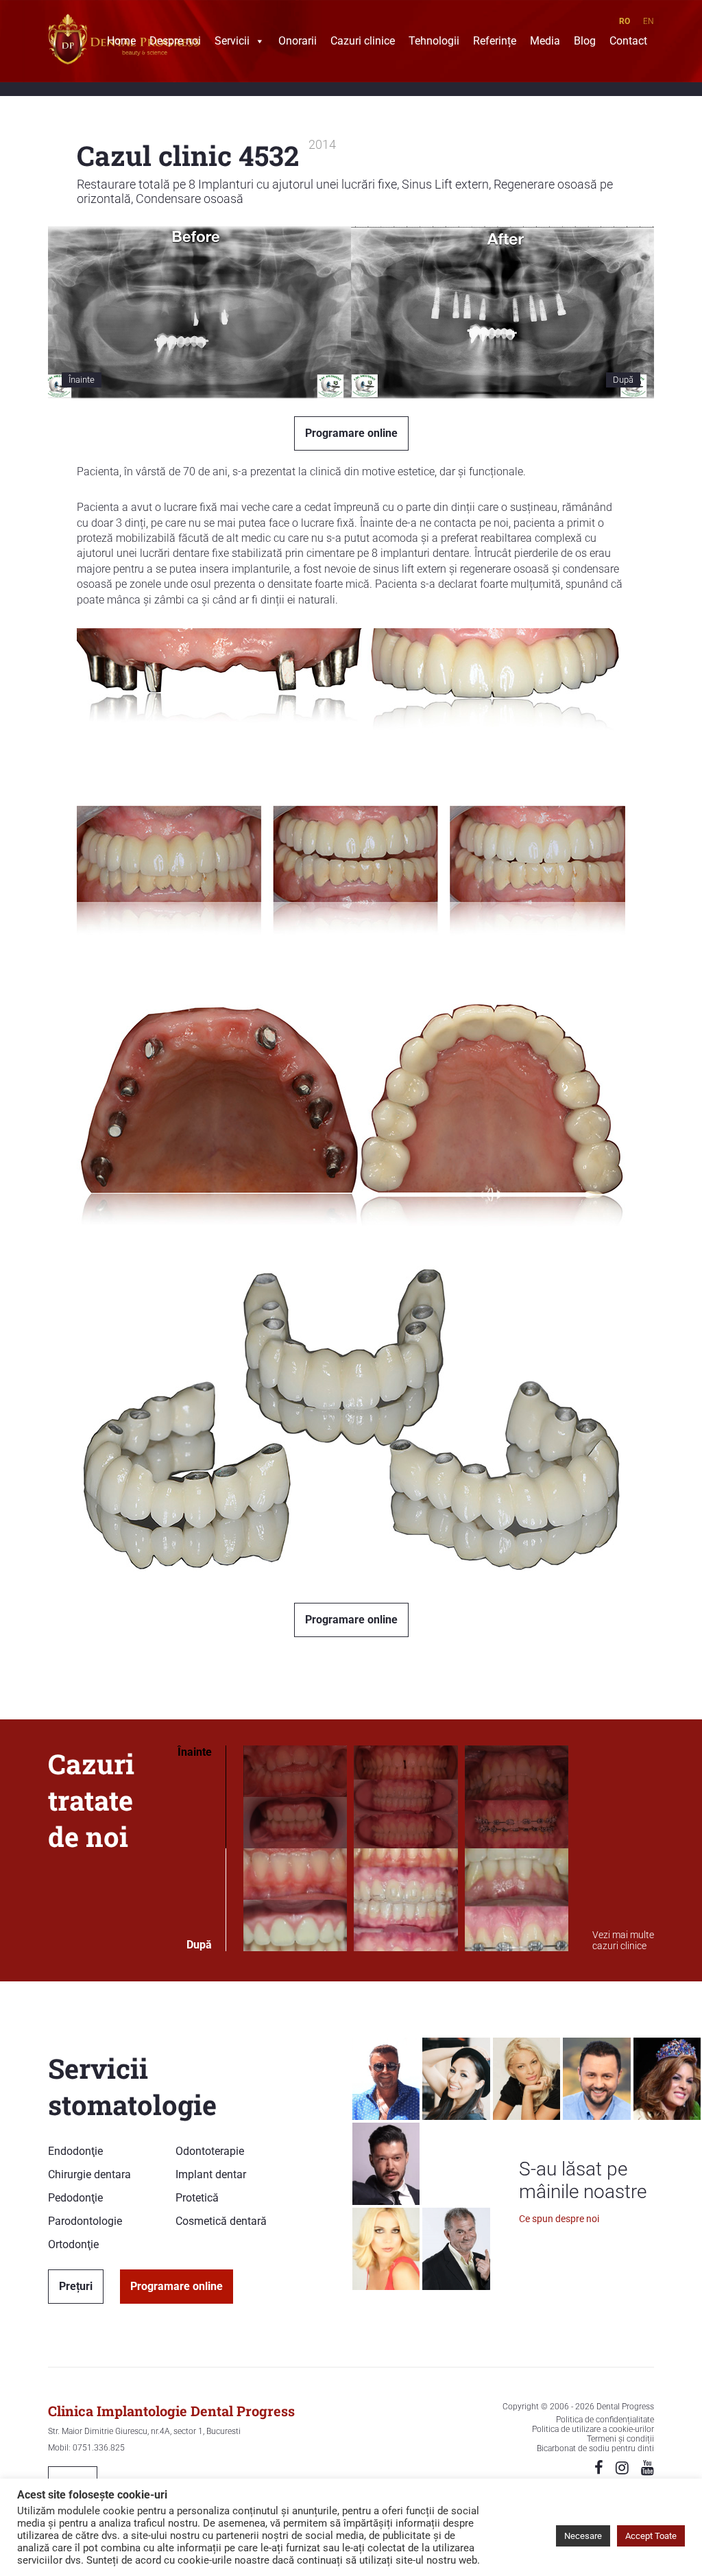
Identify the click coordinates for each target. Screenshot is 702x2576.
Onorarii (298, 43)
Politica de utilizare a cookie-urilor (593, 2429)
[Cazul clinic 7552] (517, 1849)
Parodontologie (85, 2221)
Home (121, 43)
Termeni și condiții (620, 2439)
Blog (585, 43)
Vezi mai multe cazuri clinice (623, 1940)
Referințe (495, 43)
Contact (628, 43)
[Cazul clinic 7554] (295, 1849)
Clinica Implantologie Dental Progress (171, 2411)
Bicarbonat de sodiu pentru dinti (595, 2448)
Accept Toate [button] (651, 2536)
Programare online (351, 433)
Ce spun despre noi (559, 2219)
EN (649, 21)
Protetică (197, 2198)
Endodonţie (75, 2151)
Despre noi (175, 43)
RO (625, 21)
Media (545, 43)
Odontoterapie (210, 2151)
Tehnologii (434, 43)
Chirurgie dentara (89, 2174)
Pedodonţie (75, 2198)
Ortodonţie (73, 2244)
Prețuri (76, 2286)
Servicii (232, 43)
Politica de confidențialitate (605, 2420)
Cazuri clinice (363, 43)
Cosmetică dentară (221, 2221)
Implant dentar (211, 2174)
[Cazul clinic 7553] (406, 1849)
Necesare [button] (583, 2536)
